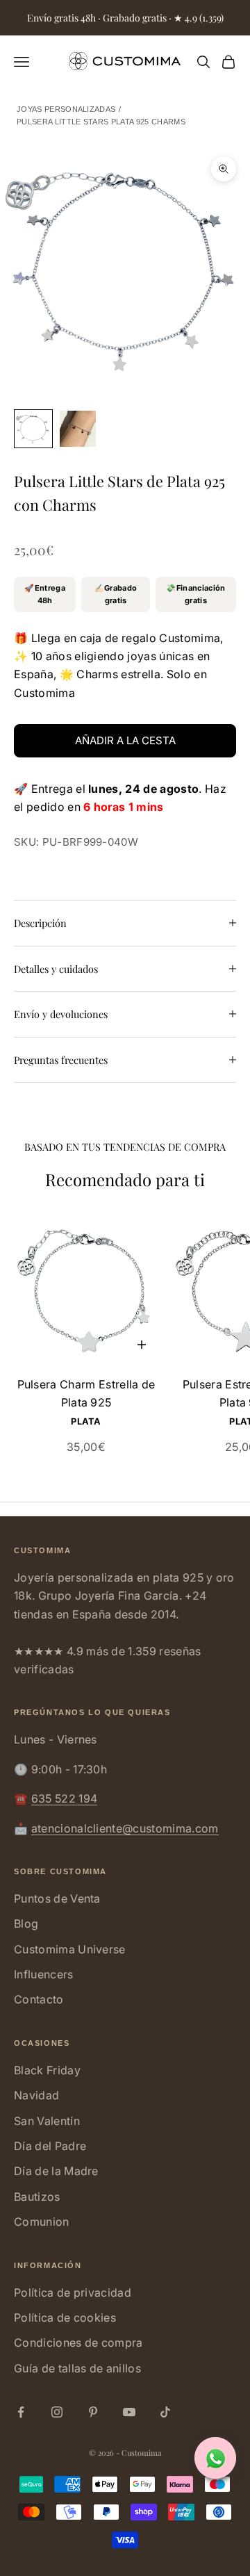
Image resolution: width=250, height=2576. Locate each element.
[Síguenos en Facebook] (21, 2412)
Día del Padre (50, 2146)
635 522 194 (65, 1798)
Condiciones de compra (78, 2343)
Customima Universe (70, 1949)
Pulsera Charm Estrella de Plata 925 (86, 1393)
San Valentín (47, 2121)
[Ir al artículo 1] (33, 429)
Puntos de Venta (57, 1898)
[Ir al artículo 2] (78, 429)
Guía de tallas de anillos (77, 2368)
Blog (26, 1923)
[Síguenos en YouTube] (129, 2412)
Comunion (42, 2222)
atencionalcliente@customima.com (125, 1828)
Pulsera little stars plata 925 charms (101, 122)
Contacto (39, 1999)
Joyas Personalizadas (66, 109)
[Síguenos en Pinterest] (93, 2412)
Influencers (44, 1974)
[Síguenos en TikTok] (165, 2412)
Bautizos (37, 2197)
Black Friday (47, 2070)
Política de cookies (65, 2317)
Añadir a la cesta (125, 740)
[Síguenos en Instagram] (57, 2412)
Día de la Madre (56, 2171)
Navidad (36, 2095)
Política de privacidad (73, 2292)
